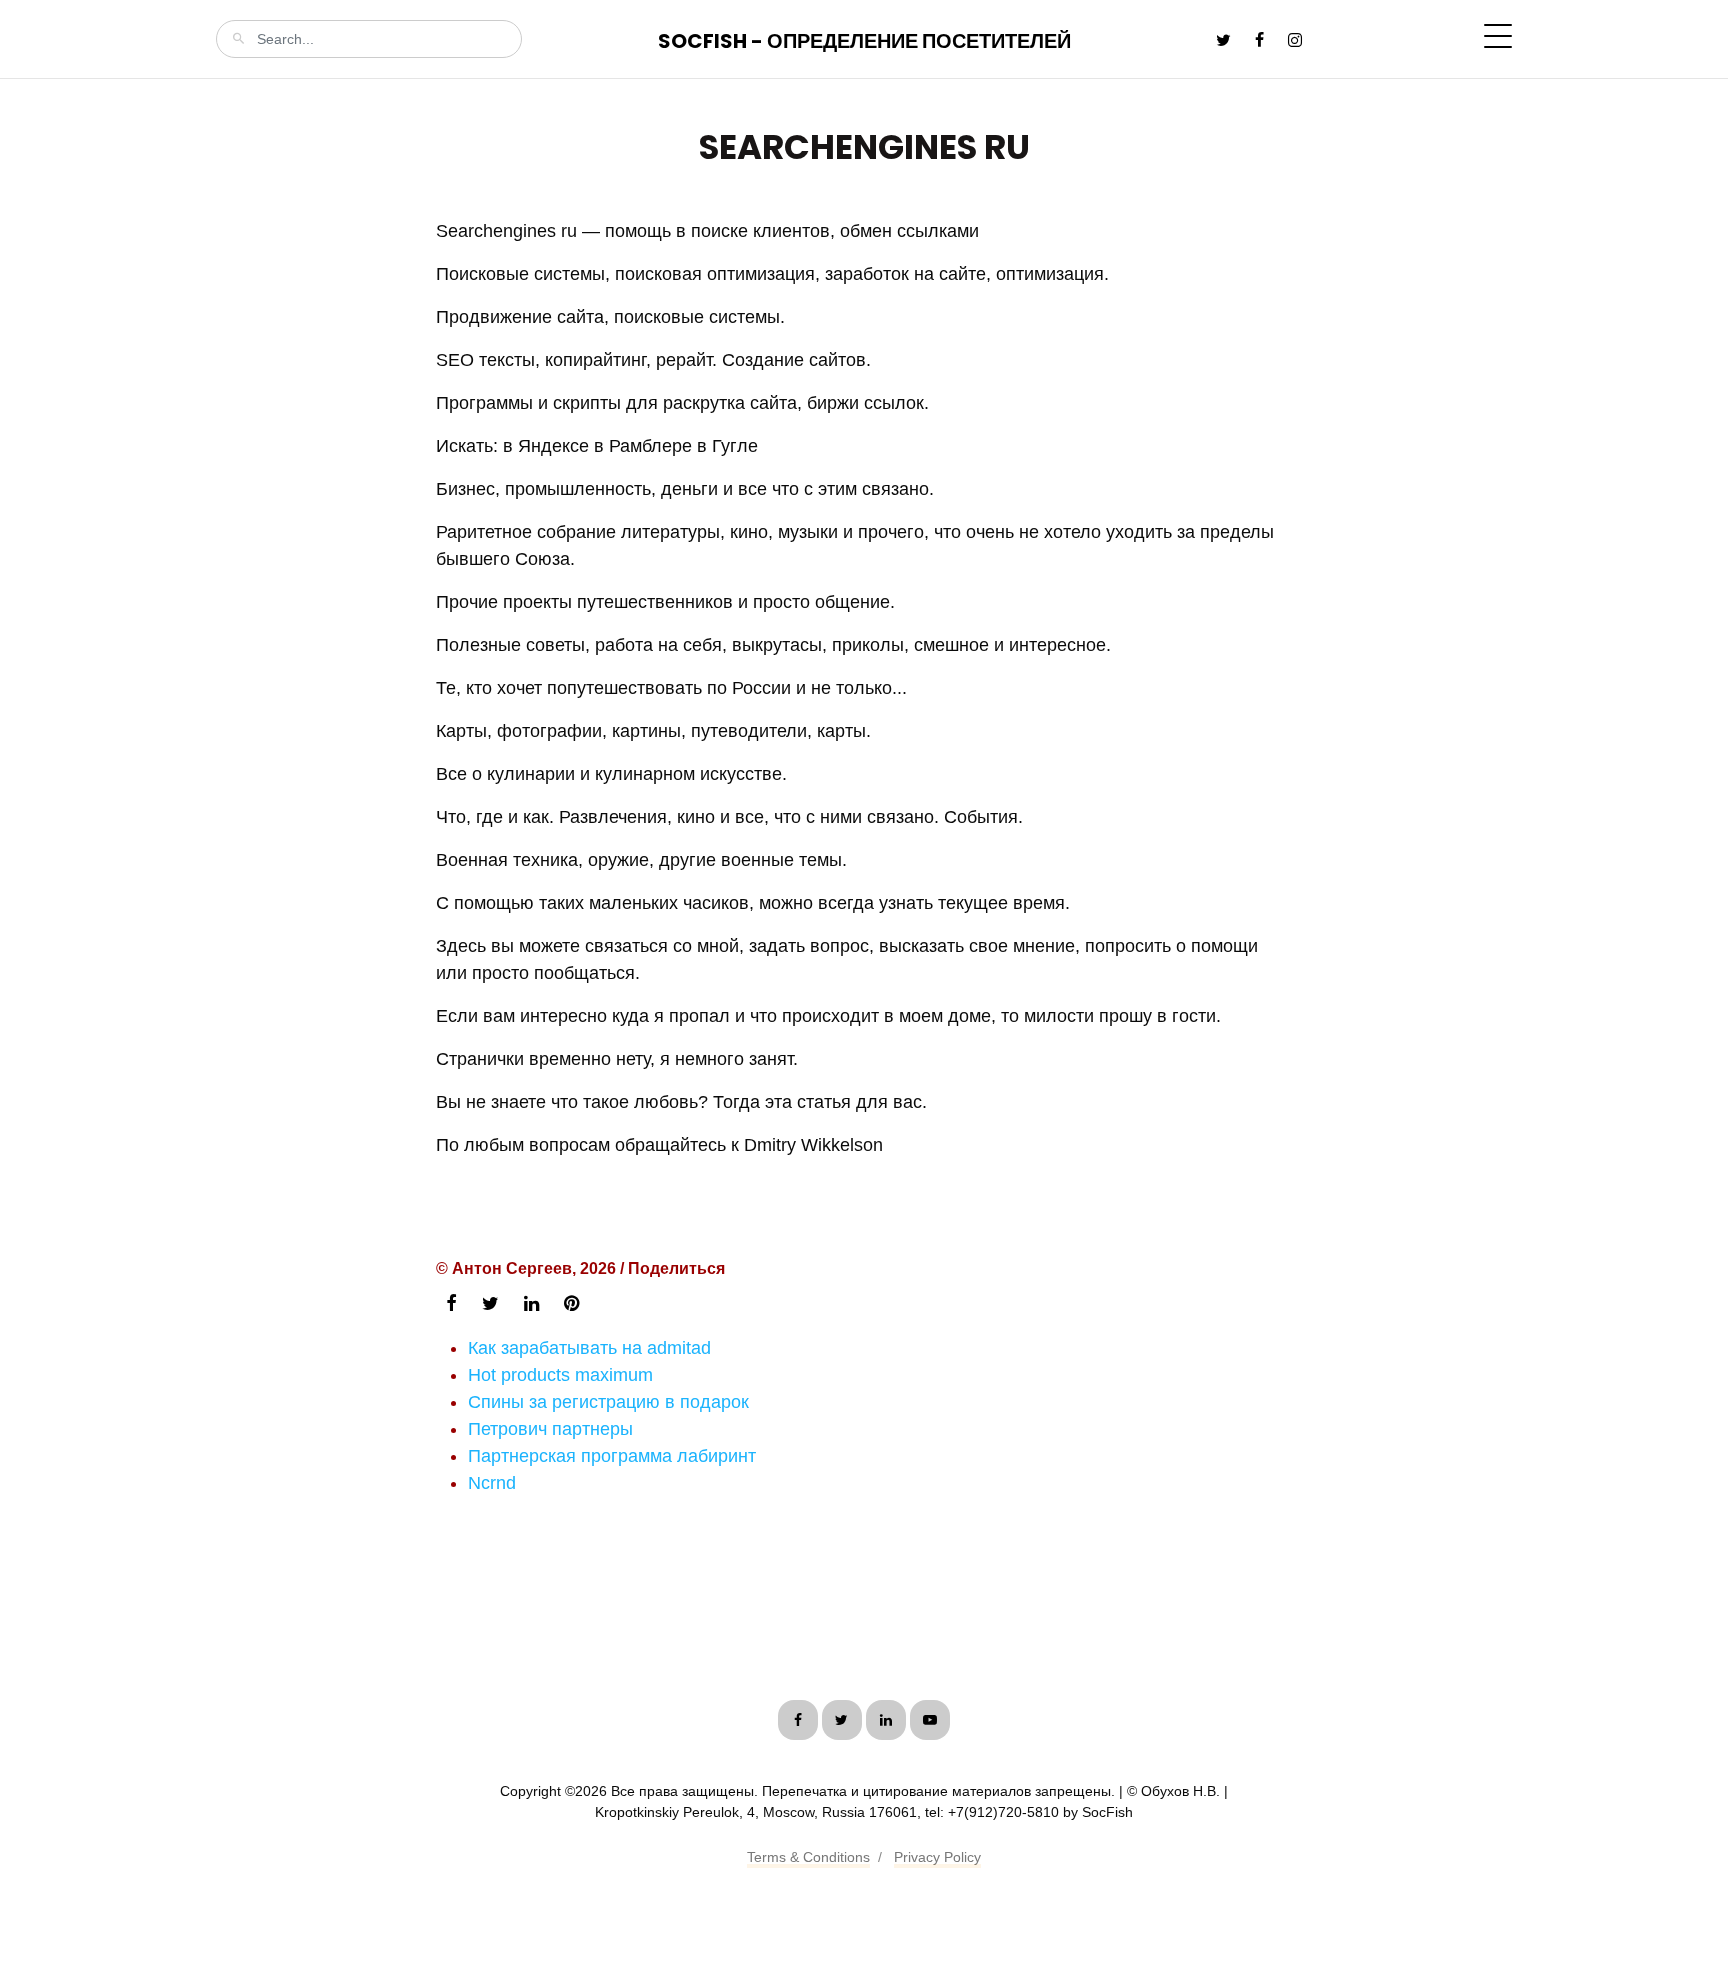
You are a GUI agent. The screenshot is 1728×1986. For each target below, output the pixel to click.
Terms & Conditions (808, 1857)
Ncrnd (492, 1483)
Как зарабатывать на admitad (589, 1348)
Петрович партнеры (550, 1429)
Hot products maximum (560, 1375)
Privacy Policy (937, 1857)
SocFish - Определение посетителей (864, 41)
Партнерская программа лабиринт (612, 1456)
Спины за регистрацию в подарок (608, 1402)
